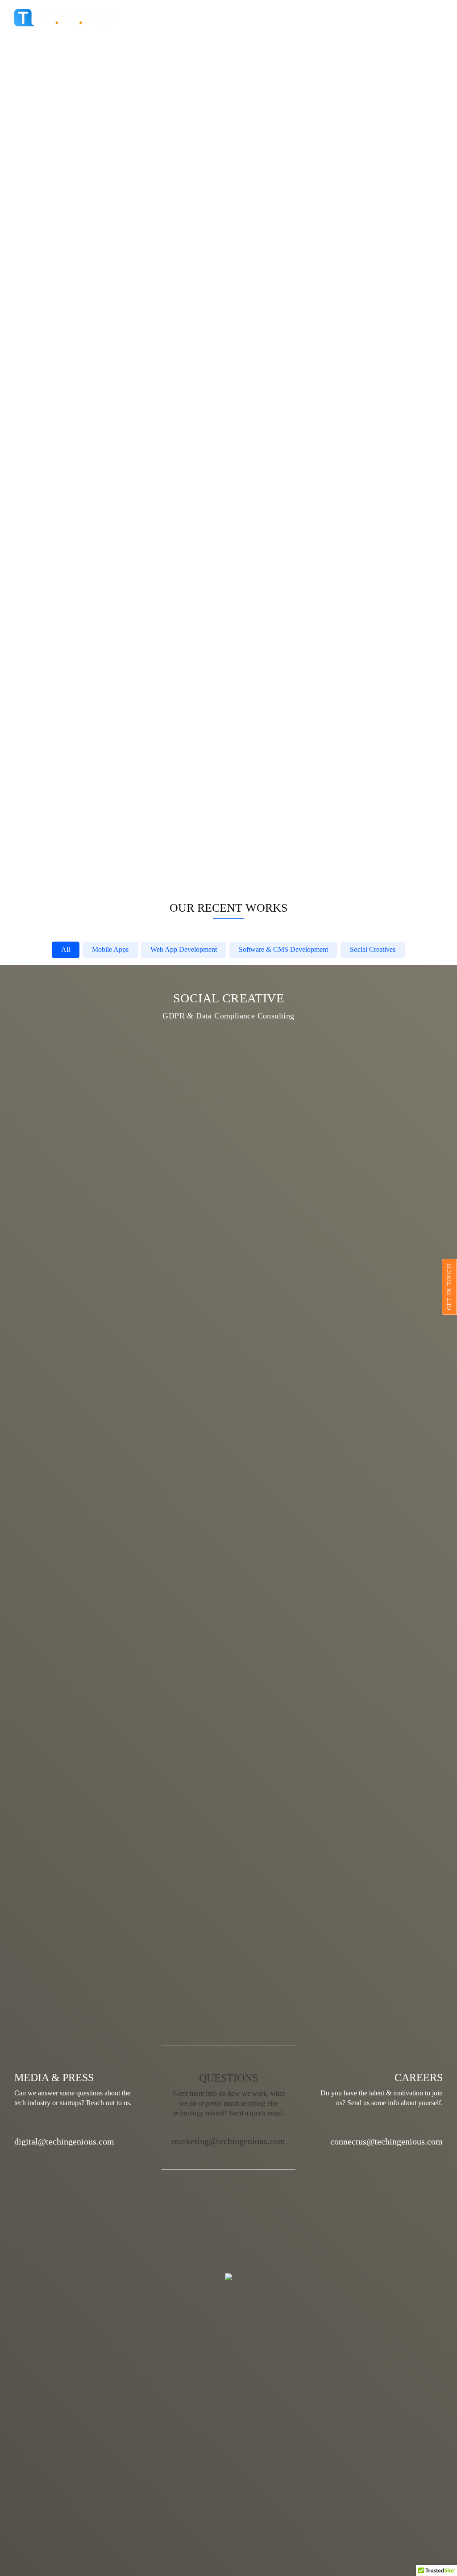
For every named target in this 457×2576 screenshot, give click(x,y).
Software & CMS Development (283, 949)
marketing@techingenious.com (228, 2141)
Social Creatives (373, 949)
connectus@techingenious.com (386, 2141)
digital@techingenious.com (64, 2141)
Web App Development (184, 949)
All (66, 949)
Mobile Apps (110, 949)
